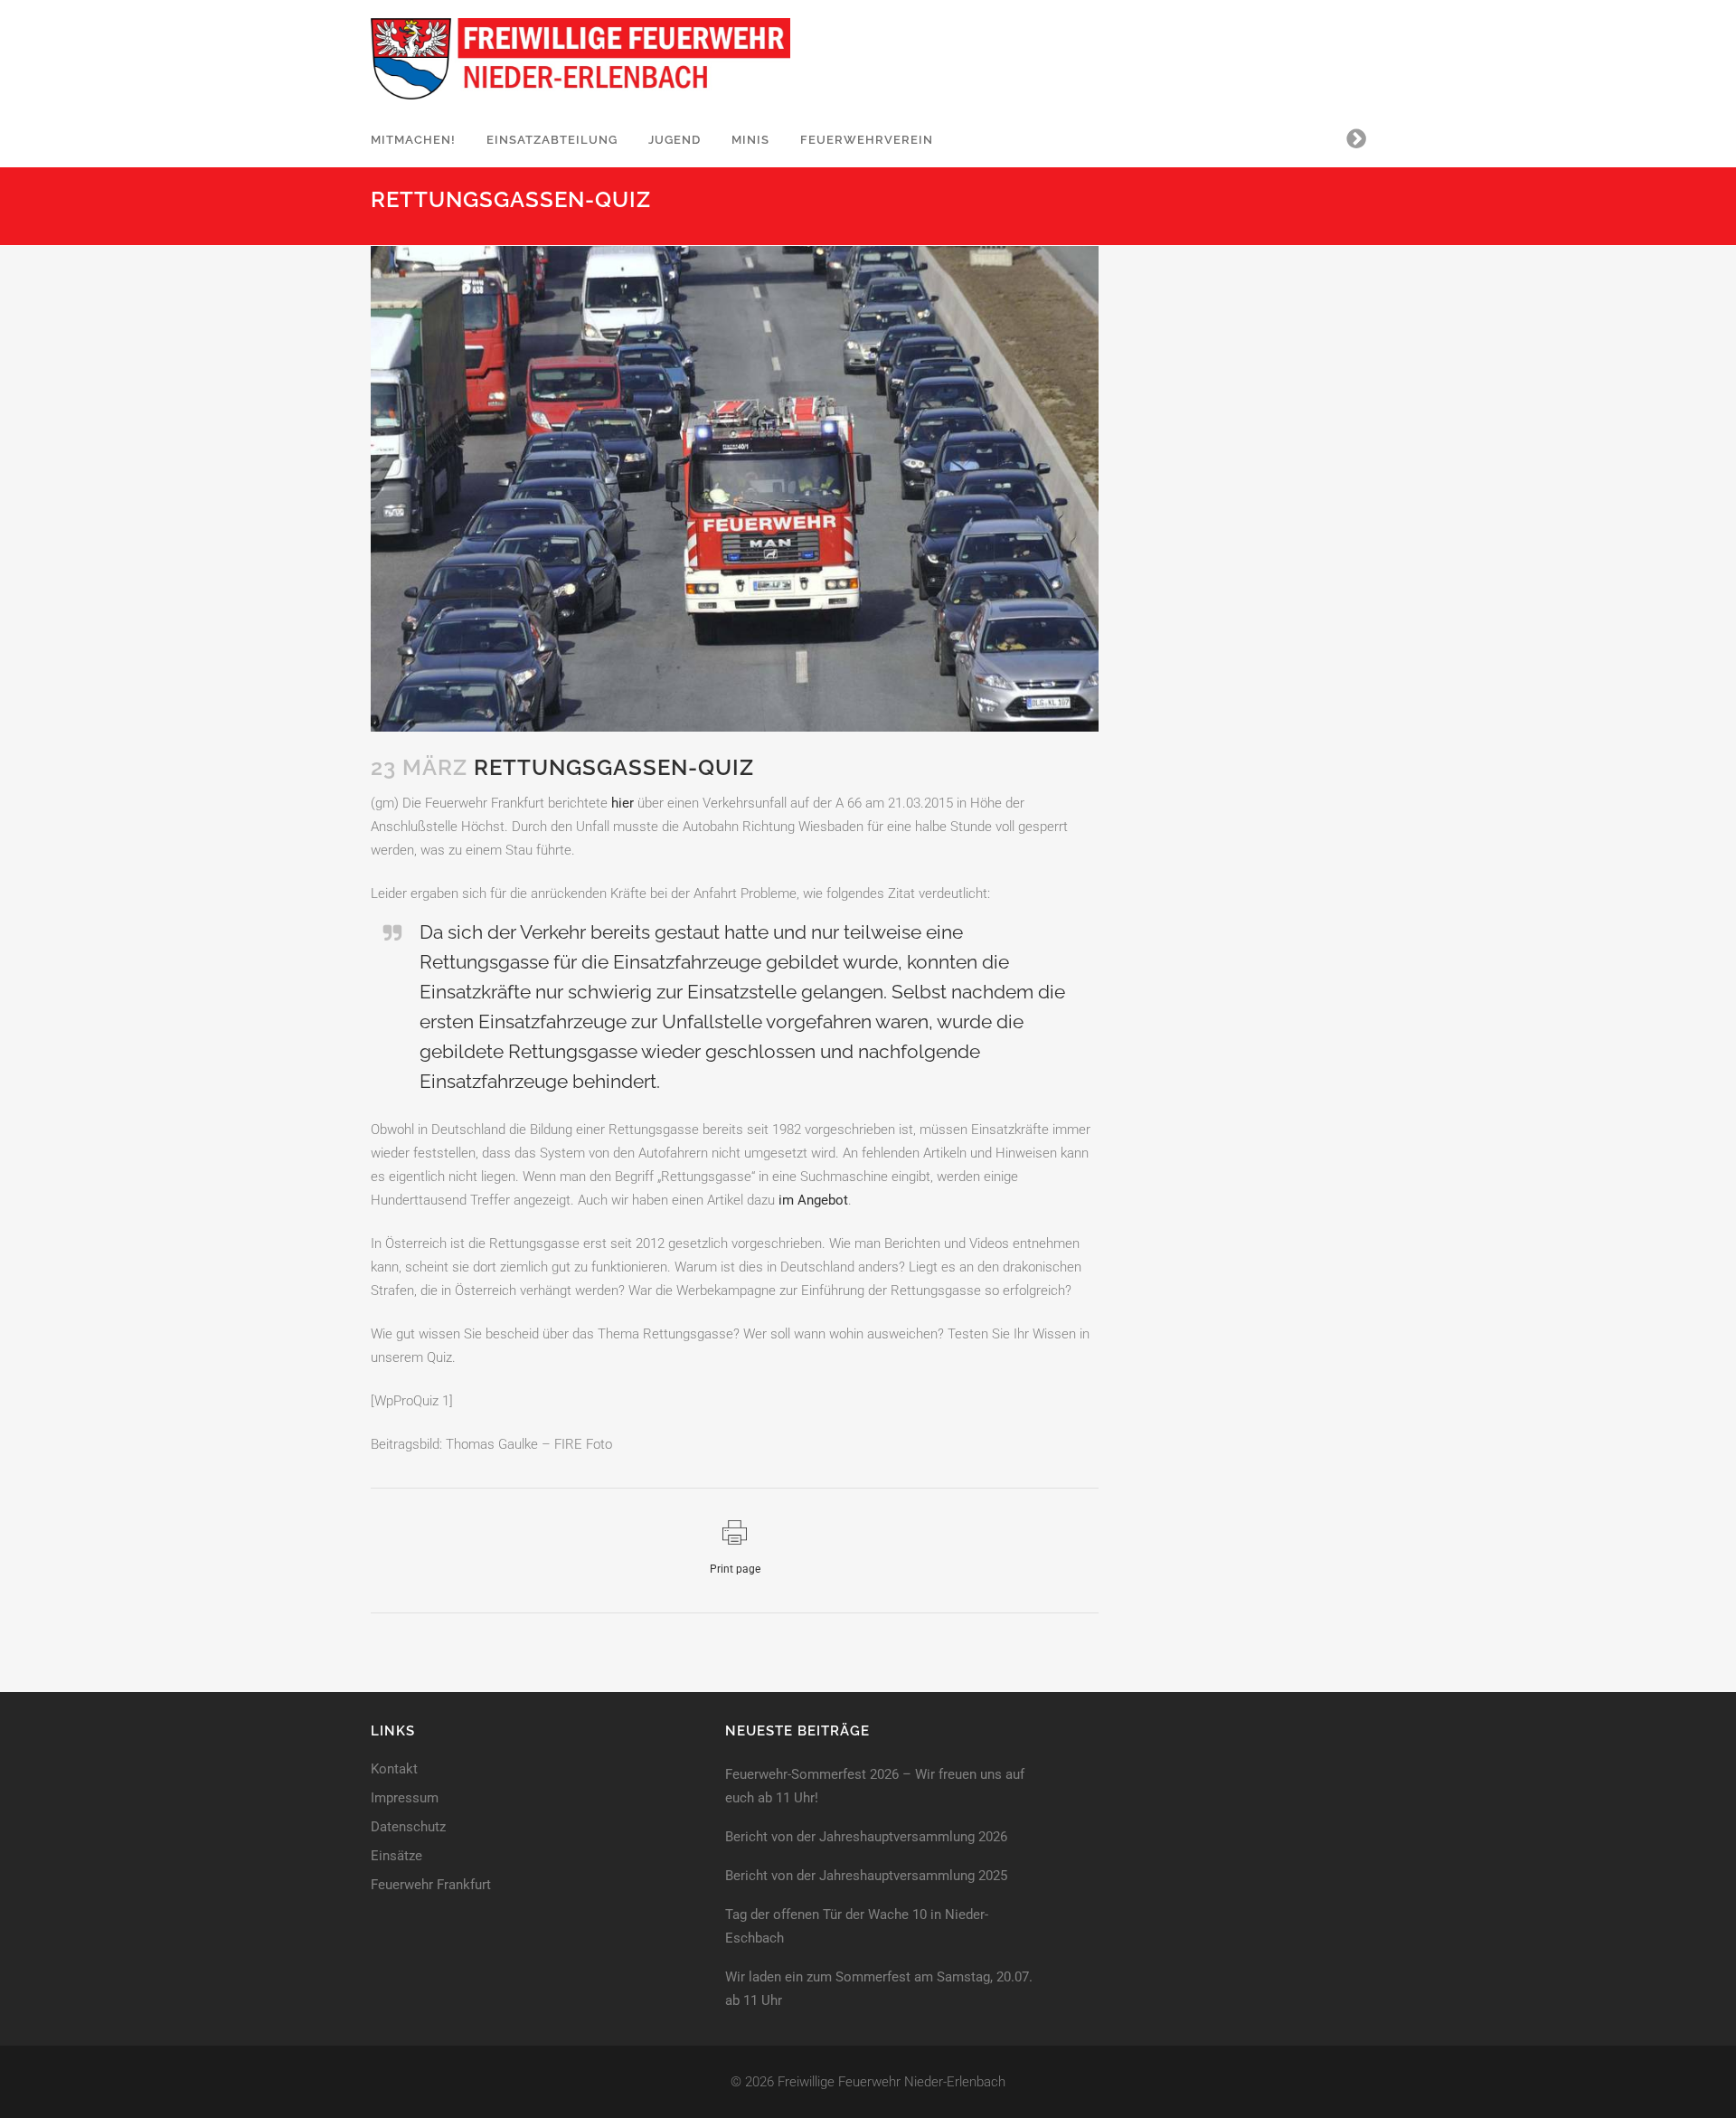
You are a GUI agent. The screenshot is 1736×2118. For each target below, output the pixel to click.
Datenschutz (408, 1827)
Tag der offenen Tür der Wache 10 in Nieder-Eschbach (857, 1926)
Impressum (405, 1798)
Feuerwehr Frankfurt (431, 1885)
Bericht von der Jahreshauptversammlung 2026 (866, 1837)
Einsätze (396, 1856)
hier (623, 803)
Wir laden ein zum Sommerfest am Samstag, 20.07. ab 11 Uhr (879, 1989)
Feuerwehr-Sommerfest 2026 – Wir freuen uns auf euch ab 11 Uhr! (875, 1786)
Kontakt (394, 1769)
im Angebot (813, 1200)
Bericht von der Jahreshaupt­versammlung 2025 (866, 1876)
